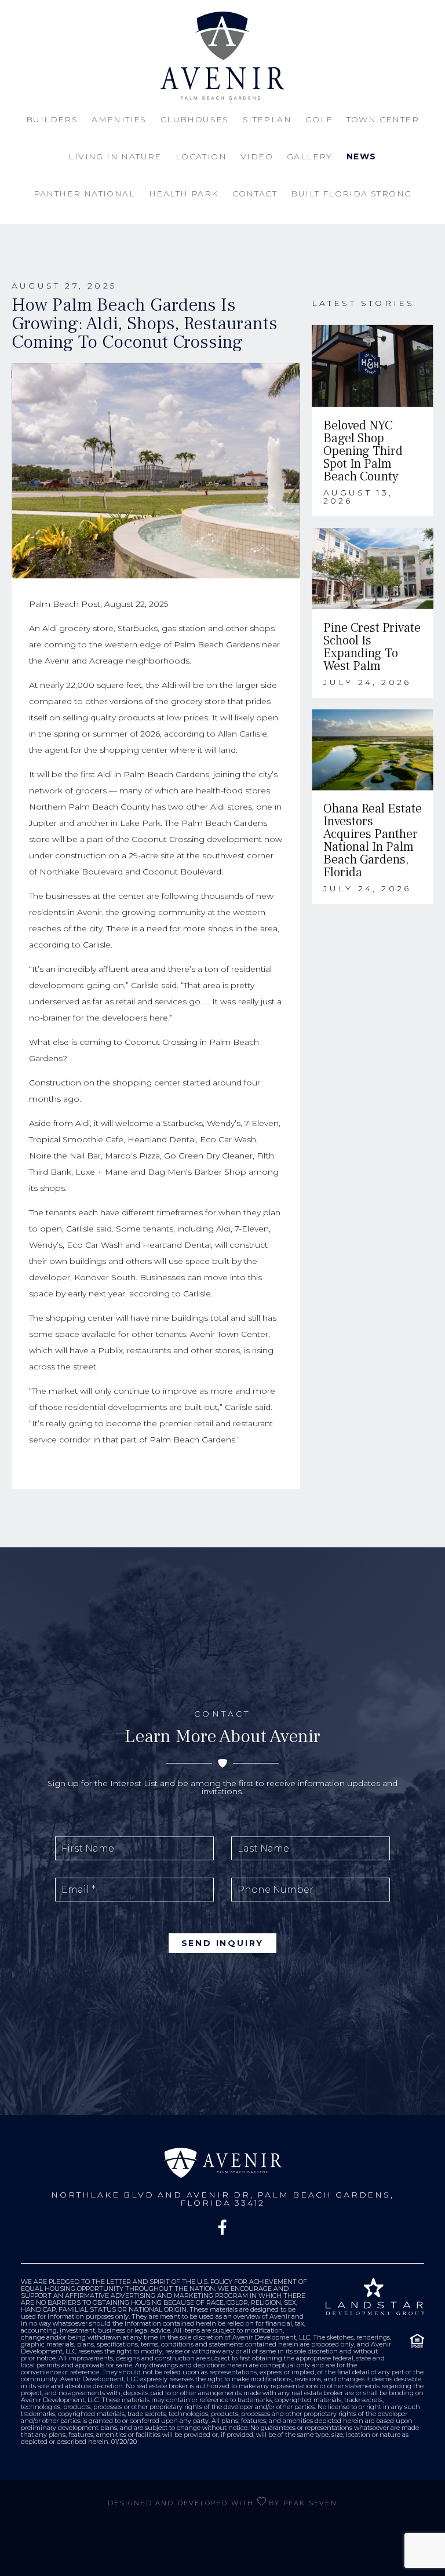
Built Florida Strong (351, 194)
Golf (319, 119)
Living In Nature (115, 156)
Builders (52, 119)
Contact (255, 194)
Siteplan (267, 119)
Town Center (383, 119)
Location (201, 156)
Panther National (84, 194)
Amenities (119, 119)
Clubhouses (195, 119)
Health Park (183, 194)
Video (257, 156)
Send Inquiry (223, 1943)
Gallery (310, 156)
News (362, 156)
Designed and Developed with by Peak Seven (222, 2503)
